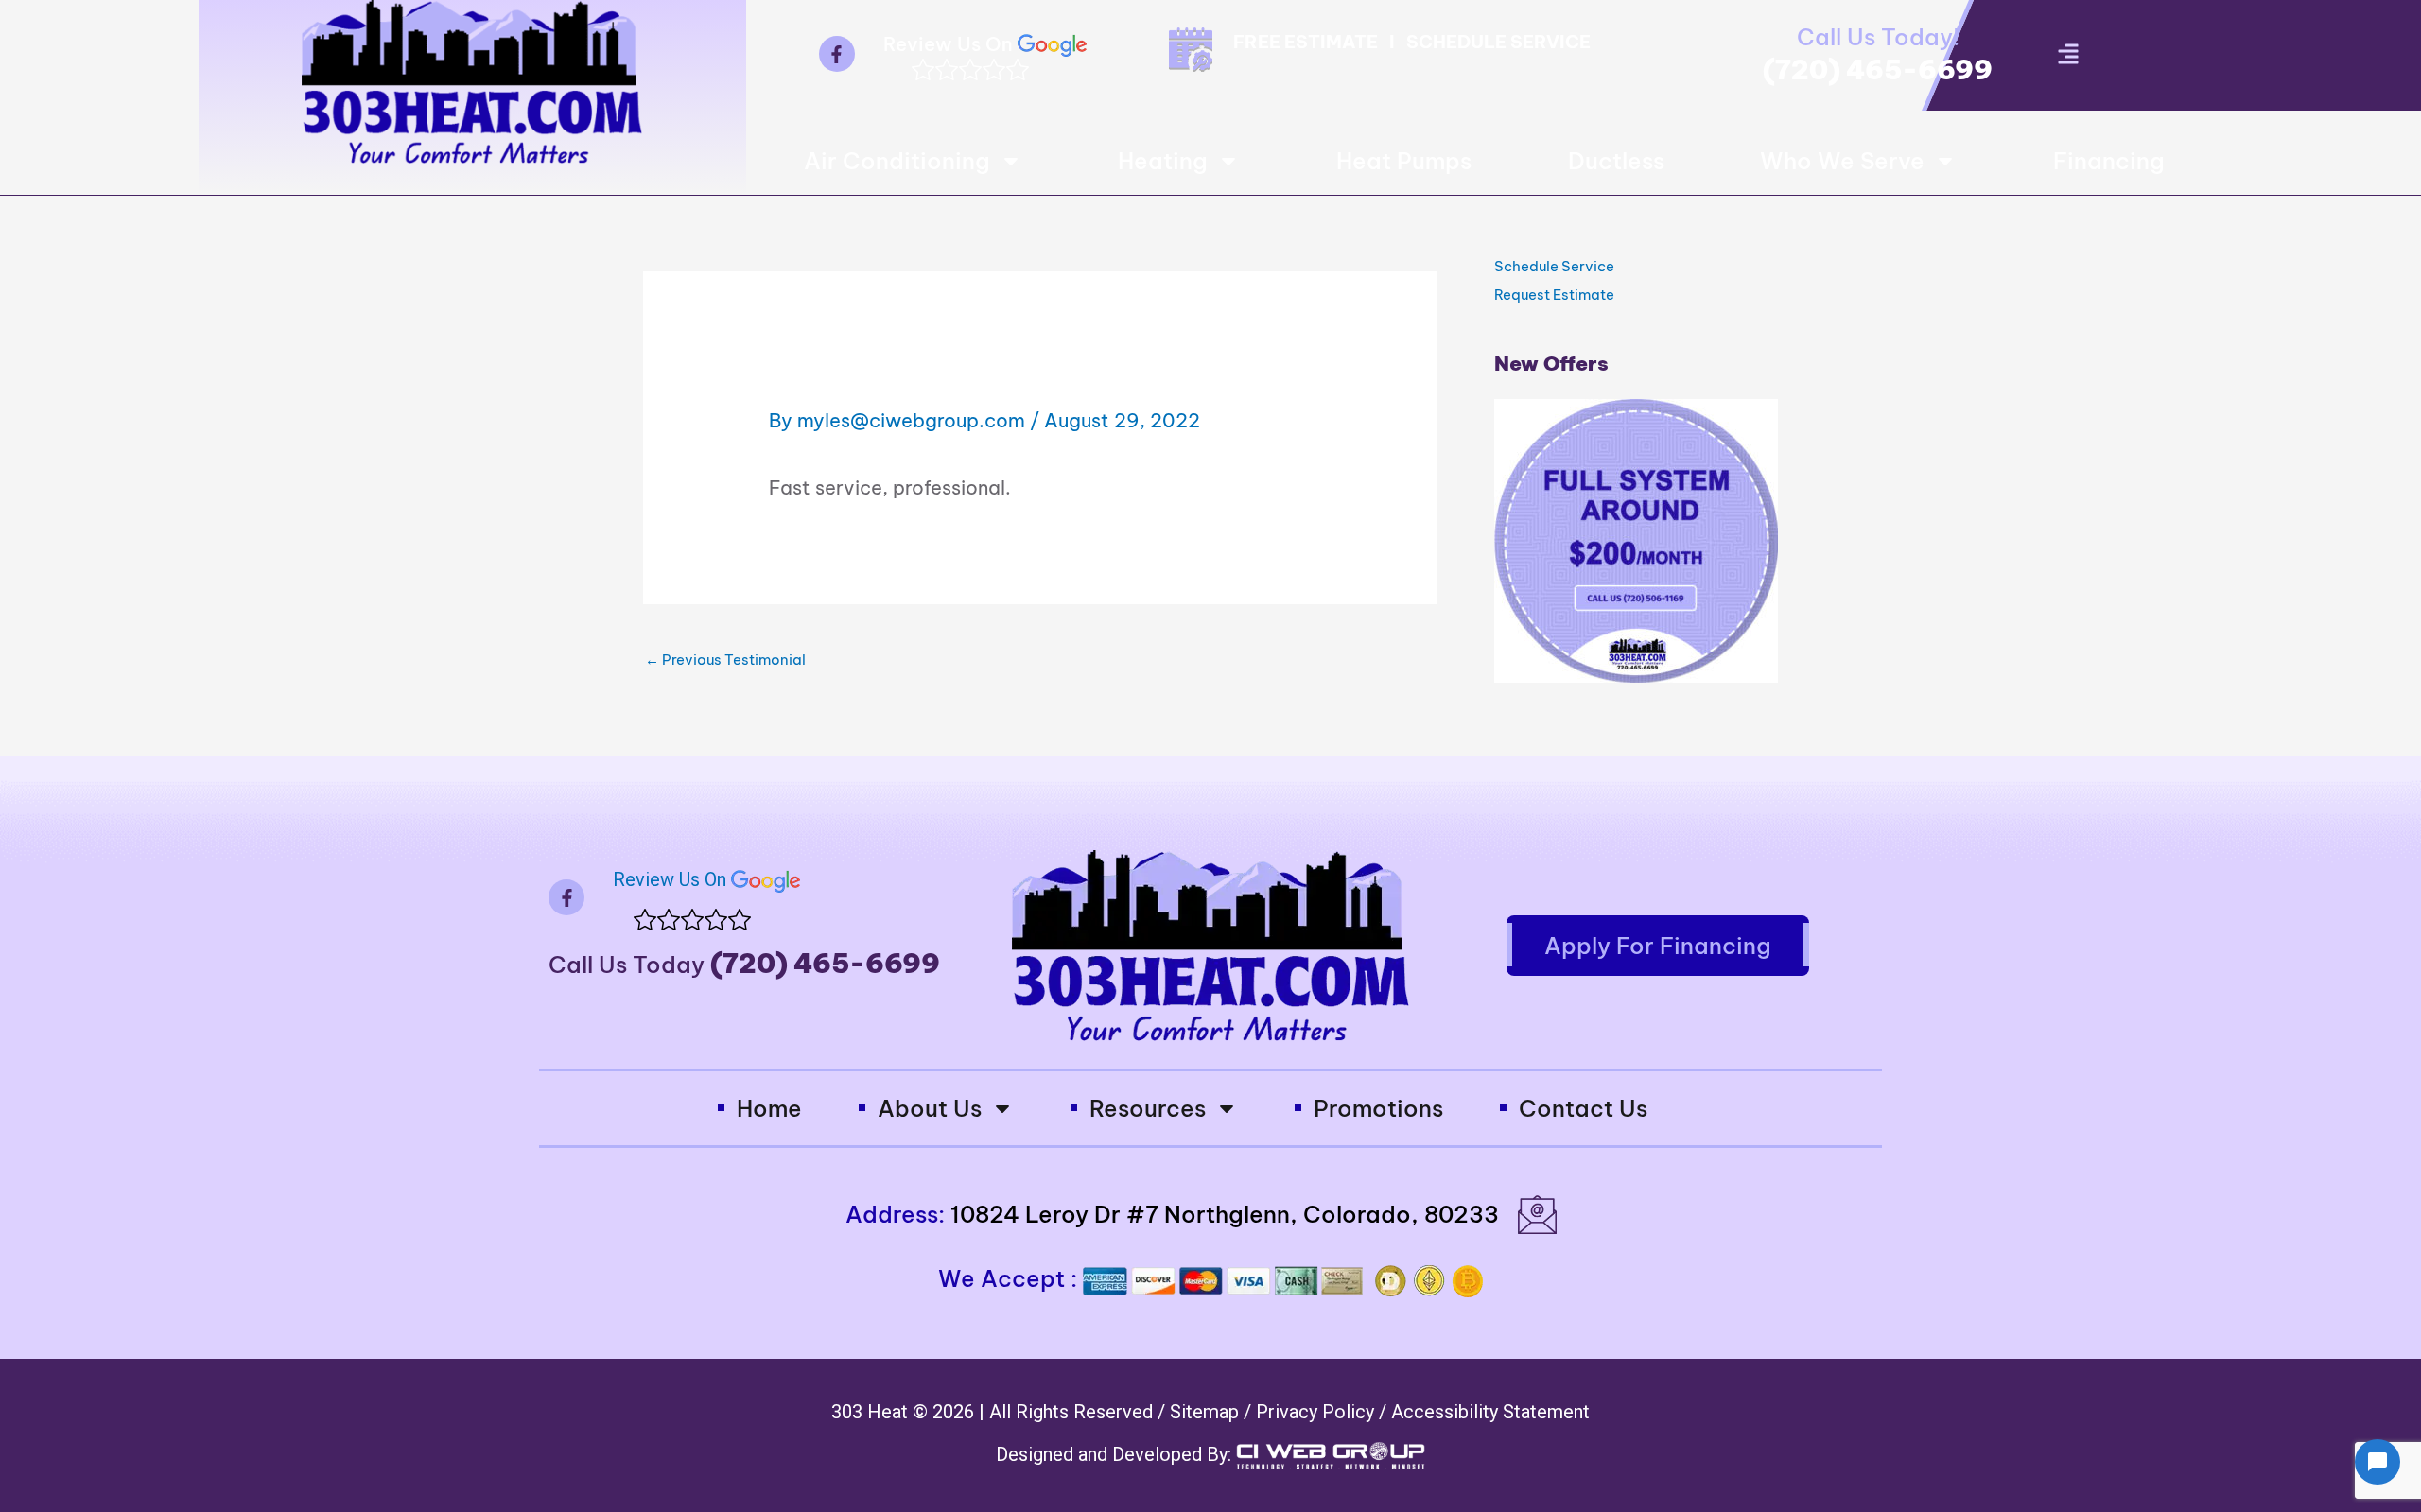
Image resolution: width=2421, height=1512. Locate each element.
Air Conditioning (897, 161)
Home (769, 1108)
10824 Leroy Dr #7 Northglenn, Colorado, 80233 (1225, 1214)
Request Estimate (1554, 295)
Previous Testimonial (725, 660)
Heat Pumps (1404, 161)
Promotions (1378, 1108)
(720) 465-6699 (1878, 70)
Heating (1163, 161)
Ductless (1616, 161)
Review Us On (950, 44)
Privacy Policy (1317, 1412)
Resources (1148, 1108)
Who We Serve (1842, 161)
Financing (2109, 161)
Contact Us (1583, 1108)
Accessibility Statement (1490, 1412)
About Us (930, 1108)
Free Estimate (1306, 42)
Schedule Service (1498, 42)
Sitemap (1207, 1412)
